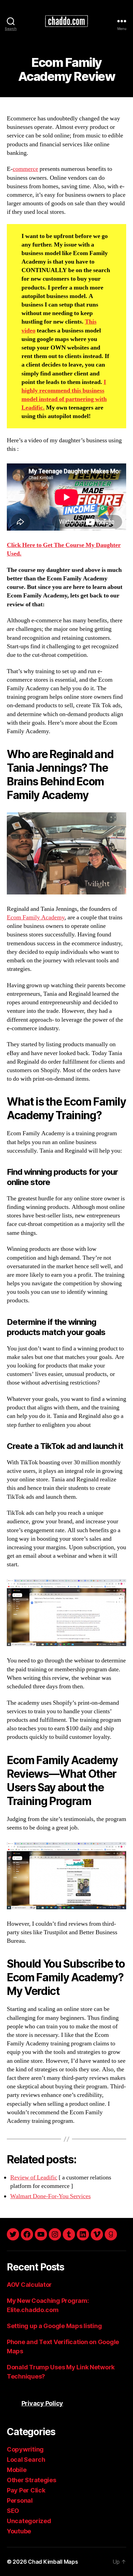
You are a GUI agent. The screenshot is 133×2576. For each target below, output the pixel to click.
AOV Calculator (29, 2285)
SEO (13, 2511)
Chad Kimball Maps (53, 2562)
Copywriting (25, 2449)
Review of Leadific (34, 2178)
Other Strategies (32, 2480)
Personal (20, 2500)
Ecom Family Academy (36, 917)
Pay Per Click (26, 2490)
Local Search (26, 2460)
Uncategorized (29, 2521)
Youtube (19, 2531)
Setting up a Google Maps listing (54, 2326)
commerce (25, 169)
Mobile (17, 2470)
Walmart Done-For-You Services (50, 2196)
